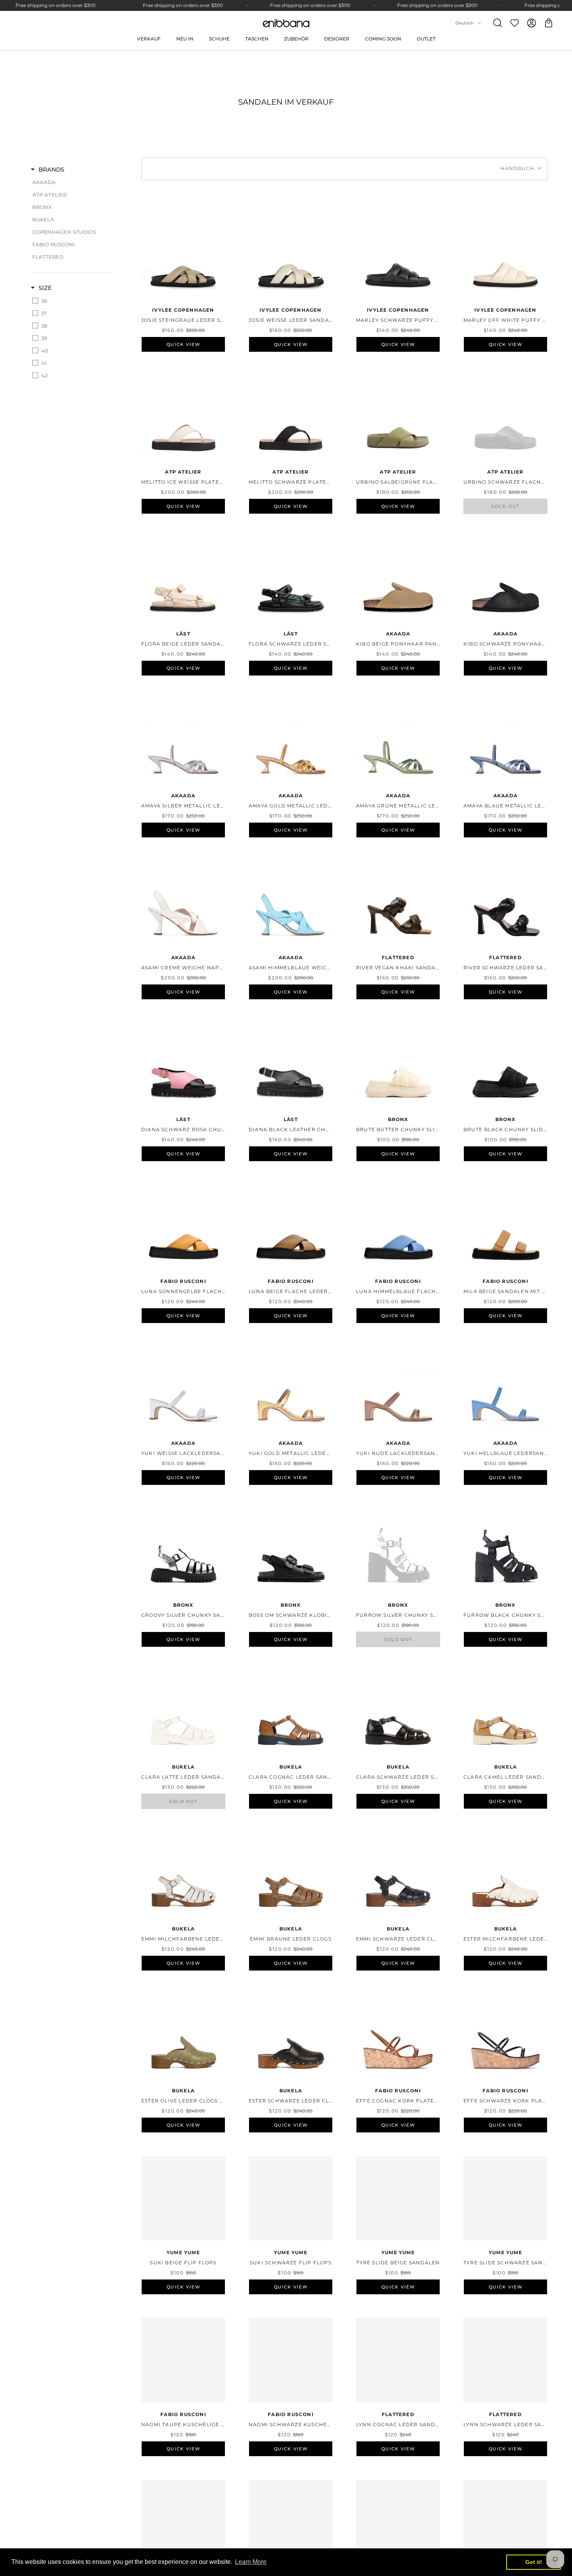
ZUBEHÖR (296, 39)
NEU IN (185, 39)
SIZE (45, 288)
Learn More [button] (251, 2562)
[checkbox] (70, 182)
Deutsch (464, 23)
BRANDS (51, 169)
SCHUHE (219, 39)
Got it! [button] (534, 2562)
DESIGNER (337, 39)
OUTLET (426, 39)
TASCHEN (257, 39)
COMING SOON (383, 39)
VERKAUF (149, 39)
